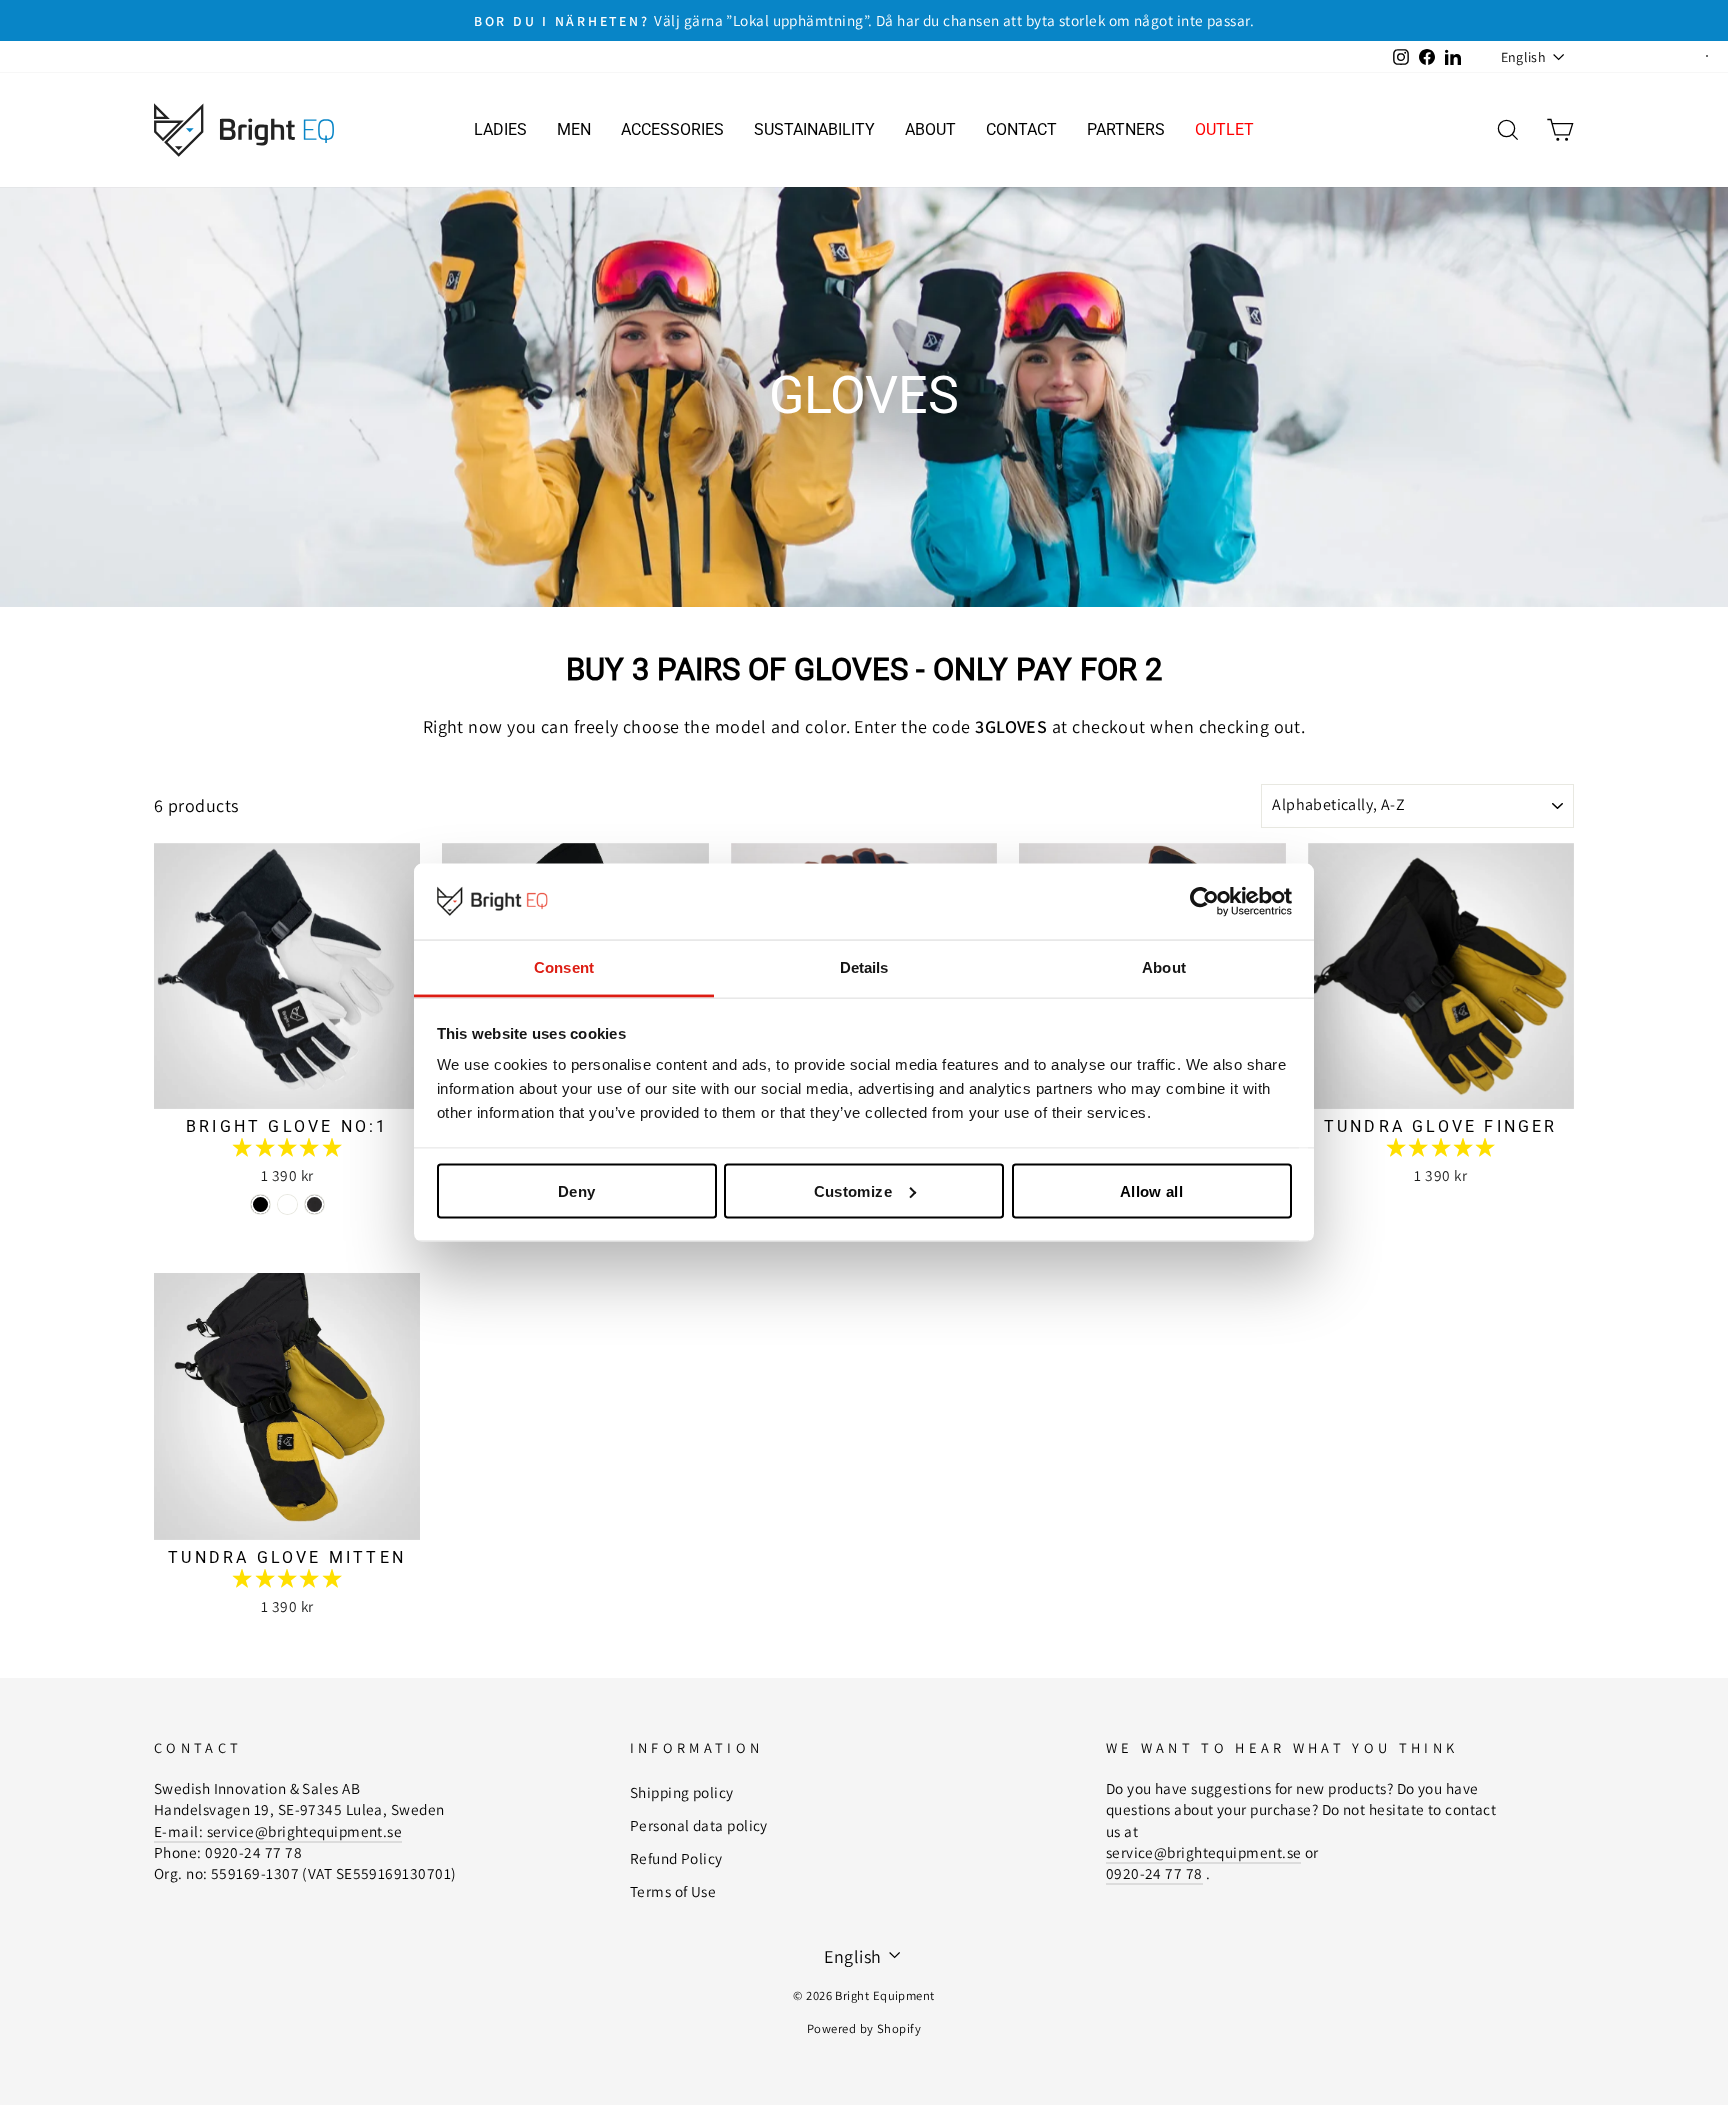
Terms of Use (673, 1891)
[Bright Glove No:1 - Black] (314, 1204)
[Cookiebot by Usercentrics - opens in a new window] (1204, 902)
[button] (287, 1147)
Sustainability (814, 129)
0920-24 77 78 (1154, 1873)
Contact (1021, 129)
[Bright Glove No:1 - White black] (260, 1204)
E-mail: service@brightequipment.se (278, 1831)
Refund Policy (676, 1858)
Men (574, 129)
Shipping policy (682, 1792)
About (930, 129)
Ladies (500, 129)
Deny (577, 1190)
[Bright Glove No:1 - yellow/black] (287, 1204)
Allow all (1151, 1190)
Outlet (1224, 129)
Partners (1126, 129)
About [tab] (1164, 967)
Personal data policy (699, 1825)
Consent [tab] (564, 967)
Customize (853, 1190)
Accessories (672, 129)
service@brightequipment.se (1204, 1852)
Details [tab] (864, 967)
